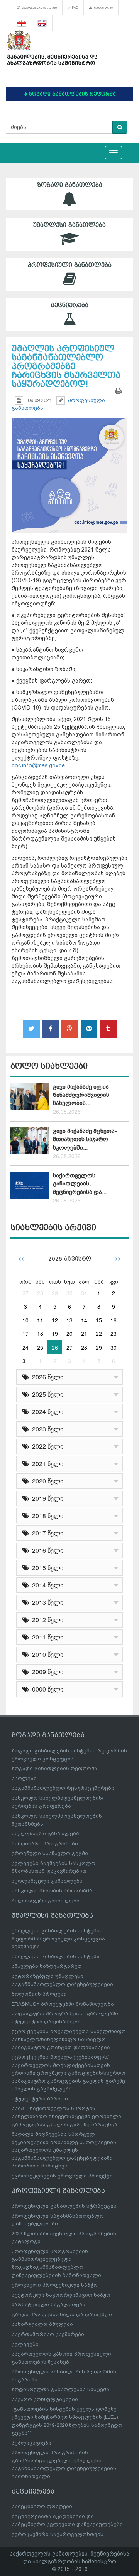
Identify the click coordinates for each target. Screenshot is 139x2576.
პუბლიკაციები (31, 2443)
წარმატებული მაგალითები (48, 2304)
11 (40, 1320)
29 (55, 1293)
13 (69, 1320)
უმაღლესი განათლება (69, 225)
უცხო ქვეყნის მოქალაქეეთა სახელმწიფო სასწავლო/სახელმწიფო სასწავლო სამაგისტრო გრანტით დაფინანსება (69, 2039)
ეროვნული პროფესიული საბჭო (55, 2285)
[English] (42, 23)
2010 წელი (46, 1654)
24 (25, 1347)
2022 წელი (46, 1446)
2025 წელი (46, 1394)
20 (69, 1333)
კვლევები (25, 2344)
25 (40, 1347)
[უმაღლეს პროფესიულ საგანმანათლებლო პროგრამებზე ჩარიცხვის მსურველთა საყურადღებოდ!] (69, 465)
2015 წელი (46, 1568)
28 (40, 1293)
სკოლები (24, 1778)
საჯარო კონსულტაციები (45, 2399)
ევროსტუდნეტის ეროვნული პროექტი (62, 2176)
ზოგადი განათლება (70, 185)
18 (40, 1333)
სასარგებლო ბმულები (38, 8)
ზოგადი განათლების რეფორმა (54, 1768)
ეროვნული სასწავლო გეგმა (50, 1853)
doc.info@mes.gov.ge (38, 765)
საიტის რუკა (103, 8)
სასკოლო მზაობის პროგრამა (52, 1891)
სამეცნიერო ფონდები (42, 2506)
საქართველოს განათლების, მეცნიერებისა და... (80, 1184)
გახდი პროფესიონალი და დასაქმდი (62, 2315)
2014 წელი (46, 1585)
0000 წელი (46, 1689)
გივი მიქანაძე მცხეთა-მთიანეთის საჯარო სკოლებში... (85, 1139)
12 (55, 1320)
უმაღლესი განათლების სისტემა (56, 1956)
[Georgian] (22, 23)
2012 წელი (46, 1620)
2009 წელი (46, 1672)
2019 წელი (46, 1498)
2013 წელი (46, 1602)
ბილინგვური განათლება (46, 1901)
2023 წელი (46, 1429)
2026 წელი (46, 1377)
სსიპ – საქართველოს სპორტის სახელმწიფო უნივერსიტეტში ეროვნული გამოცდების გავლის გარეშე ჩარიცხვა (66, 2116)
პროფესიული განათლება (70, 265)
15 (99, 1320)
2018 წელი (46, 1516)
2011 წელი (46, 1637)
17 (25, 1333)
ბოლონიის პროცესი (39, 1994)
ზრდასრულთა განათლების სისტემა (60, 2389)
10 (25, 1320)
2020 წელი (46, 1481)
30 (69, 1293)
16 (114, 1320)
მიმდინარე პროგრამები (45, 1844)
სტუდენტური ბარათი (40, 2099)
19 (55, 1333)
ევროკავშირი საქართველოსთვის (58, 2534)
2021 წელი (46, 1464)
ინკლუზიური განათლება (45, 1834)
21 (84, 1333)
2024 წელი (46, 1412)
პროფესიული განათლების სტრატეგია (64, 2206)
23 (114, 1333)
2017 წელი (46, 1533)
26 (55, 1347)
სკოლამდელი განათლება (47, 1881)
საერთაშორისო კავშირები (48, 2334)
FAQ (74, 8)
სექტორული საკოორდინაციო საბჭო (61, 2295)
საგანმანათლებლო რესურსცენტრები (63, 1788)
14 (84, 1320)
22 (99, 1333)
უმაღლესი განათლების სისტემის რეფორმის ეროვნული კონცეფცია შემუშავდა (58, 1939)
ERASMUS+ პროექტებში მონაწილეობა (63, 2004)
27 (25, 1293)
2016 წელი (46, 1550)
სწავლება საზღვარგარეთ (47, 1966)
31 (84, 1293)
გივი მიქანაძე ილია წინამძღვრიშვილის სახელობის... (81, 1095)
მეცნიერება (70, 305)
